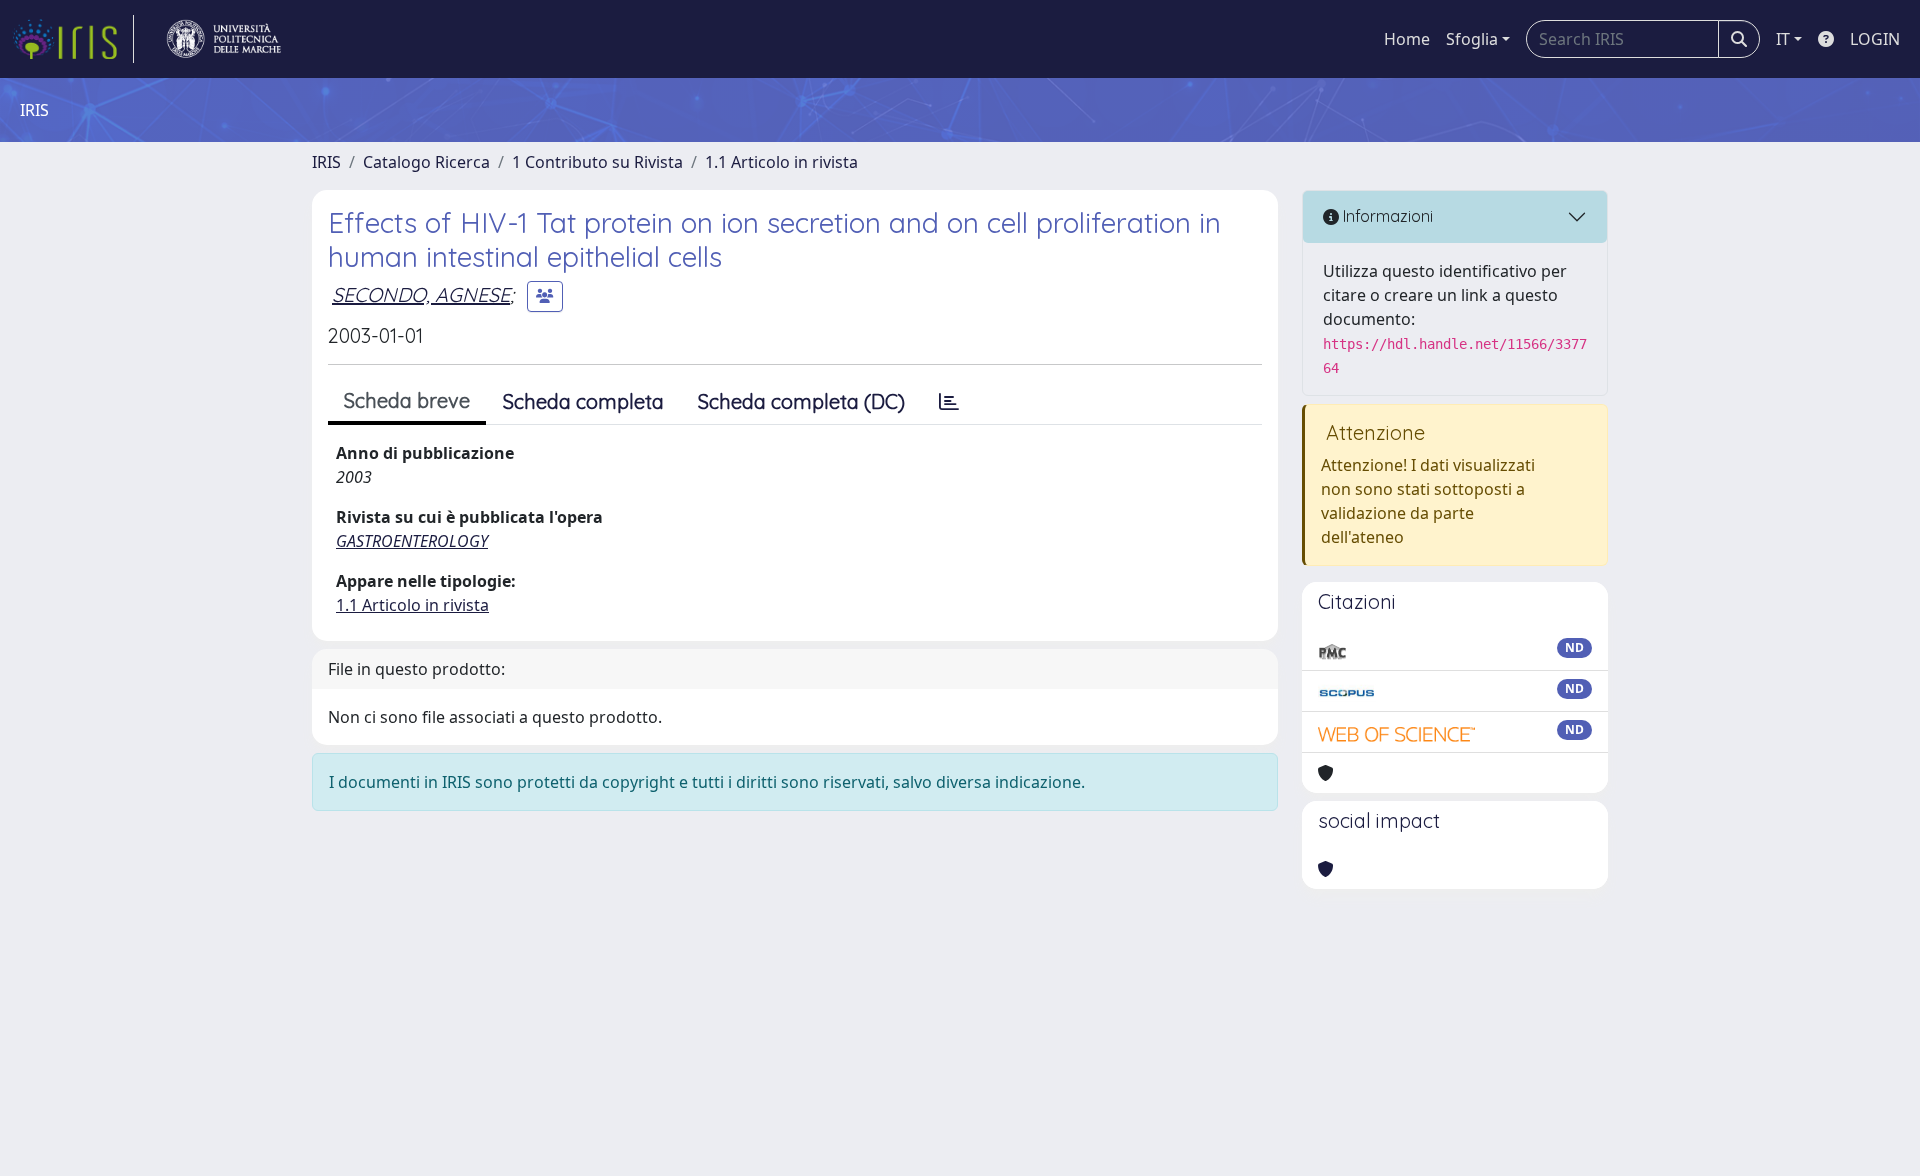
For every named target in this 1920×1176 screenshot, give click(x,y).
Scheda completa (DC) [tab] (801, 401)
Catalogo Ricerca (426, 162)
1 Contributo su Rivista (597, 162)
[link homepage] (73, 39)
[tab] (949, 402)
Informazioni (1386, 216)
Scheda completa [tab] (583, 401)
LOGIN (1875, 39)
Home (1407, 39)
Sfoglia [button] (1472, 39)
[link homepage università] (224, 39)
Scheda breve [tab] (407, 400)
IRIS (326, 162)
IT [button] (1783, 39)
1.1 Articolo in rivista (781, 162)
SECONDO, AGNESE (421, 294)
